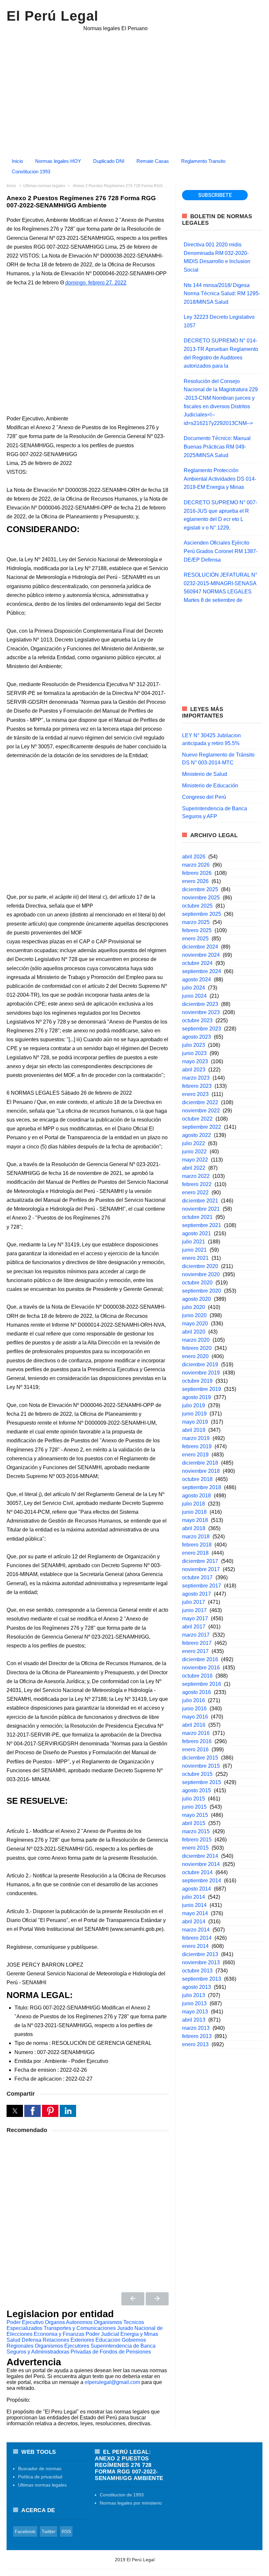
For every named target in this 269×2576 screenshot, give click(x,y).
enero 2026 (195, 881)
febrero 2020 (197, 1348)
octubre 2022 (197, 1119)
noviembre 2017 (201, 1569)
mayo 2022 (195, 1160)
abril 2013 (194, 2020)
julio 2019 (194, 1405)
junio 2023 (194, 1053)
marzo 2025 (196, 922)
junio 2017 (194, 1610)
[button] (15, 2111)
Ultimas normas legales (42, 2485)
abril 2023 (194, 1070)
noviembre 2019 (201, 1373)
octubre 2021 (197, 1217)
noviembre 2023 (201, 1012)
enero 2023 (195, 1094)
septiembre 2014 (202, 1881)
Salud (13, 2340)
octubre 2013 (197, 1971)
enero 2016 (195, 1749)
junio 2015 (194, 1807)
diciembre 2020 (200, 1266)
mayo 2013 (195, 2012)
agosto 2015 (197, 1790)
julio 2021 (194, 1242)
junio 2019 (194, 1414)
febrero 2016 (197, 1741)
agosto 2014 (197, 1889)
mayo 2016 (195, 1717)
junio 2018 (194, 1512)
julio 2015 (194, 1799)
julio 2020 (194, 1307)
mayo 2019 (195, 1422)
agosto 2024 (197, 980)
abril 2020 (194, 1332)
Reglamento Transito (203, 161)
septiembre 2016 (202, 1684)
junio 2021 (194, 1250)
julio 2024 (194, 988)
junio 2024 (194, 996)
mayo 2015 (195, 1815)
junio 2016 (194, 1709)
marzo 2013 (196, 2028)
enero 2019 (195, 1455)
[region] (134, 90)
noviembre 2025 (201, 898)
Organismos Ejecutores (62, 2346)
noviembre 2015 (201, 1766)
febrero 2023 (197, 1086)
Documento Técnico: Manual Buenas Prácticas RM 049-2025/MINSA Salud (217, 447)
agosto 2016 (197, 1692)
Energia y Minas (139, 2334)
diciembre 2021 (200, 1201)
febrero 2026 (197, 873)
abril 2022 (194, 1168)
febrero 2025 (197, 930)
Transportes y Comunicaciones (80, 2328)
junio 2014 (194, 1905)
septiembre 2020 (202, 1291)
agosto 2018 (197, 1496)
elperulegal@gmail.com (112, 2382)
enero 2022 (195, 1192)
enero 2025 (195, 939)
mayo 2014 (195, 1913)
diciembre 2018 (200, 1463)
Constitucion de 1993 (122, 2495)
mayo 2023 (195, 1061)
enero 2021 (195, 1258)
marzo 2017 (196, 1635)
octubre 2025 (197, 906)
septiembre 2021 (202, 1225)
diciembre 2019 (200, 1365)
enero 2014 (195, 1946)
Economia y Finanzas (59, 2334)
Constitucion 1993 (31, 172)
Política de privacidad (40, 2477)
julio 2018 (194, 1504)
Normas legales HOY (58, 161)
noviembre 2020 (201, 1274)
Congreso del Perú (204, 797)
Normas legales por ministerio (131, 2503)
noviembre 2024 (201, 955)
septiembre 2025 (202, 914)
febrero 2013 (197, 2036)
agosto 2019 (197, 1397)
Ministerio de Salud (205, 774)
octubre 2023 (197, 1020)
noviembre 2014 (201, 1864)
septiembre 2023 (202, 1029)
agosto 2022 (197, 1135)
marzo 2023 (196, 1078)
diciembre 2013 (200, 1954)
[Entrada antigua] (157, 2299)
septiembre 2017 (202, 1586)
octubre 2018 (197, 1479)
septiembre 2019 (202, 1389)
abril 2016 (194, 1725)
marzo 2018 (196, 1537)
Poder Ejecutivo (25, 2322)
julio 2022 (194, 1143)
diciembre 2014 (200, 1856)
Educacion (108, 2340)
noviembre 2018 (201, 1471)
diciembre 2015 (200, 1758)
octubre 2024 (197, 963)
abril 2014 (194, 1922)
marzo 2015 (196, 1831)
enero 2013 (195, 2044)
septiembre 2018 (202, 1487)
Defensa (31, 2340)
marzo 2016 (196, 1733)
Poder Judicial (102, 2334)
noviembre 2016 (201, 1668)
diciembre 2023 (200, 1004)
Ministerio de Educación (210, 786)
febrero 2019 (197, 1446)
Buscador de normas (40, 2469)
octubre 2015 (197, 1774)
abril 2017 (194, 1627)
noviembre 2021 (201, 1209)
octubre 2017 (197, 1577)
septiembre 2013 (202, 1979)
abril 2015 (194, 1823)
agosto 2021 (197, 1233)
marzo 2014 (196, 1930)
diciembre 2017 (200, 1561)
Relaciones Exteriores (68, 2340)
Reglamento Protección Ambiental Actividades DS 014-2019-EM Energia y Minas (220, 479)
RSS (66, 2531)
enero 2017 (195, 1651)
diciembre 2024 (200, 947)
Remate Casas (153, 161)
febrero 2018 (197, 1545)
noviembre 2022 (201, 1111)
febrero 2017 (197, 1643)
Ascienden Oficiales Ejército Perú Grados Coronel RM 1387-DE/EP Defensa (221, 551)
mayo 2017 (195, 1618)
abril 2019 (194, 1430)
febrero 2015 (197, 1840)
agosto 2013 (197, 1987)
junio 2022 (194, 1152)
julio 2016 (194, 1700)
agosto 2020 (197, 1299)
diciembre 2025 (200, 889)
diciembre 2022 (200, 1102)
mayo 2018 (195, 1520)
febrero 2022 (197, 1184)
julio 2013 (194, 1995)
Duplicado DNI (109, 161)
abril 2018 (194, 1528)
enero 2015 (195, 1848)
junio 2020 (194, 1315)
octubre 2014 (197, 1872)
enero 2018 (195, 1553)
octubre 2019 (197, 1381)
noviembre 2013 (201, 1962)
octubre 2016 (197, 1676)
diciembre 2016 (200, 1659)
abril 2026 (194, 857)
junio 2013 (194, 2003)
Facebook (25, 2531)
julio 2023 (194, 1045)
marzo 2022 (196, 1176)
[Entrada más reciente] (133, 2299)
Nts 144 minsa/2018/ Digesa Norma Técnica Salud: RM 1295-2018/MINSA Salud (222, 294)
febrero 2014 (197, 1938)
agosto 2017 (197, 1594)
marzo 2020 (196, 1340)
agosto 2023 (197, 1037)
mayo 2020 (195, 1324)
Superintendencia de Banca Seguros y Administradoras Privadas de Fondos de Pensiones (81, 2349)
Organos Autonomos (69, 2322)
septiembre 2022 (202, 1127)
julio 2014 (194, 1897)
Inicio (17, 161)
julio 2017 (194, 1602)
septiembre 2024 (202, 971)
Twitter (49, 2531)
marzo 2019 (196, 1438)
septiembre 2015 (202, 1782)
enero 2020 (195, 1356)
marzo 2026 (196, 865)
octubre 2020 (197, 1283)
